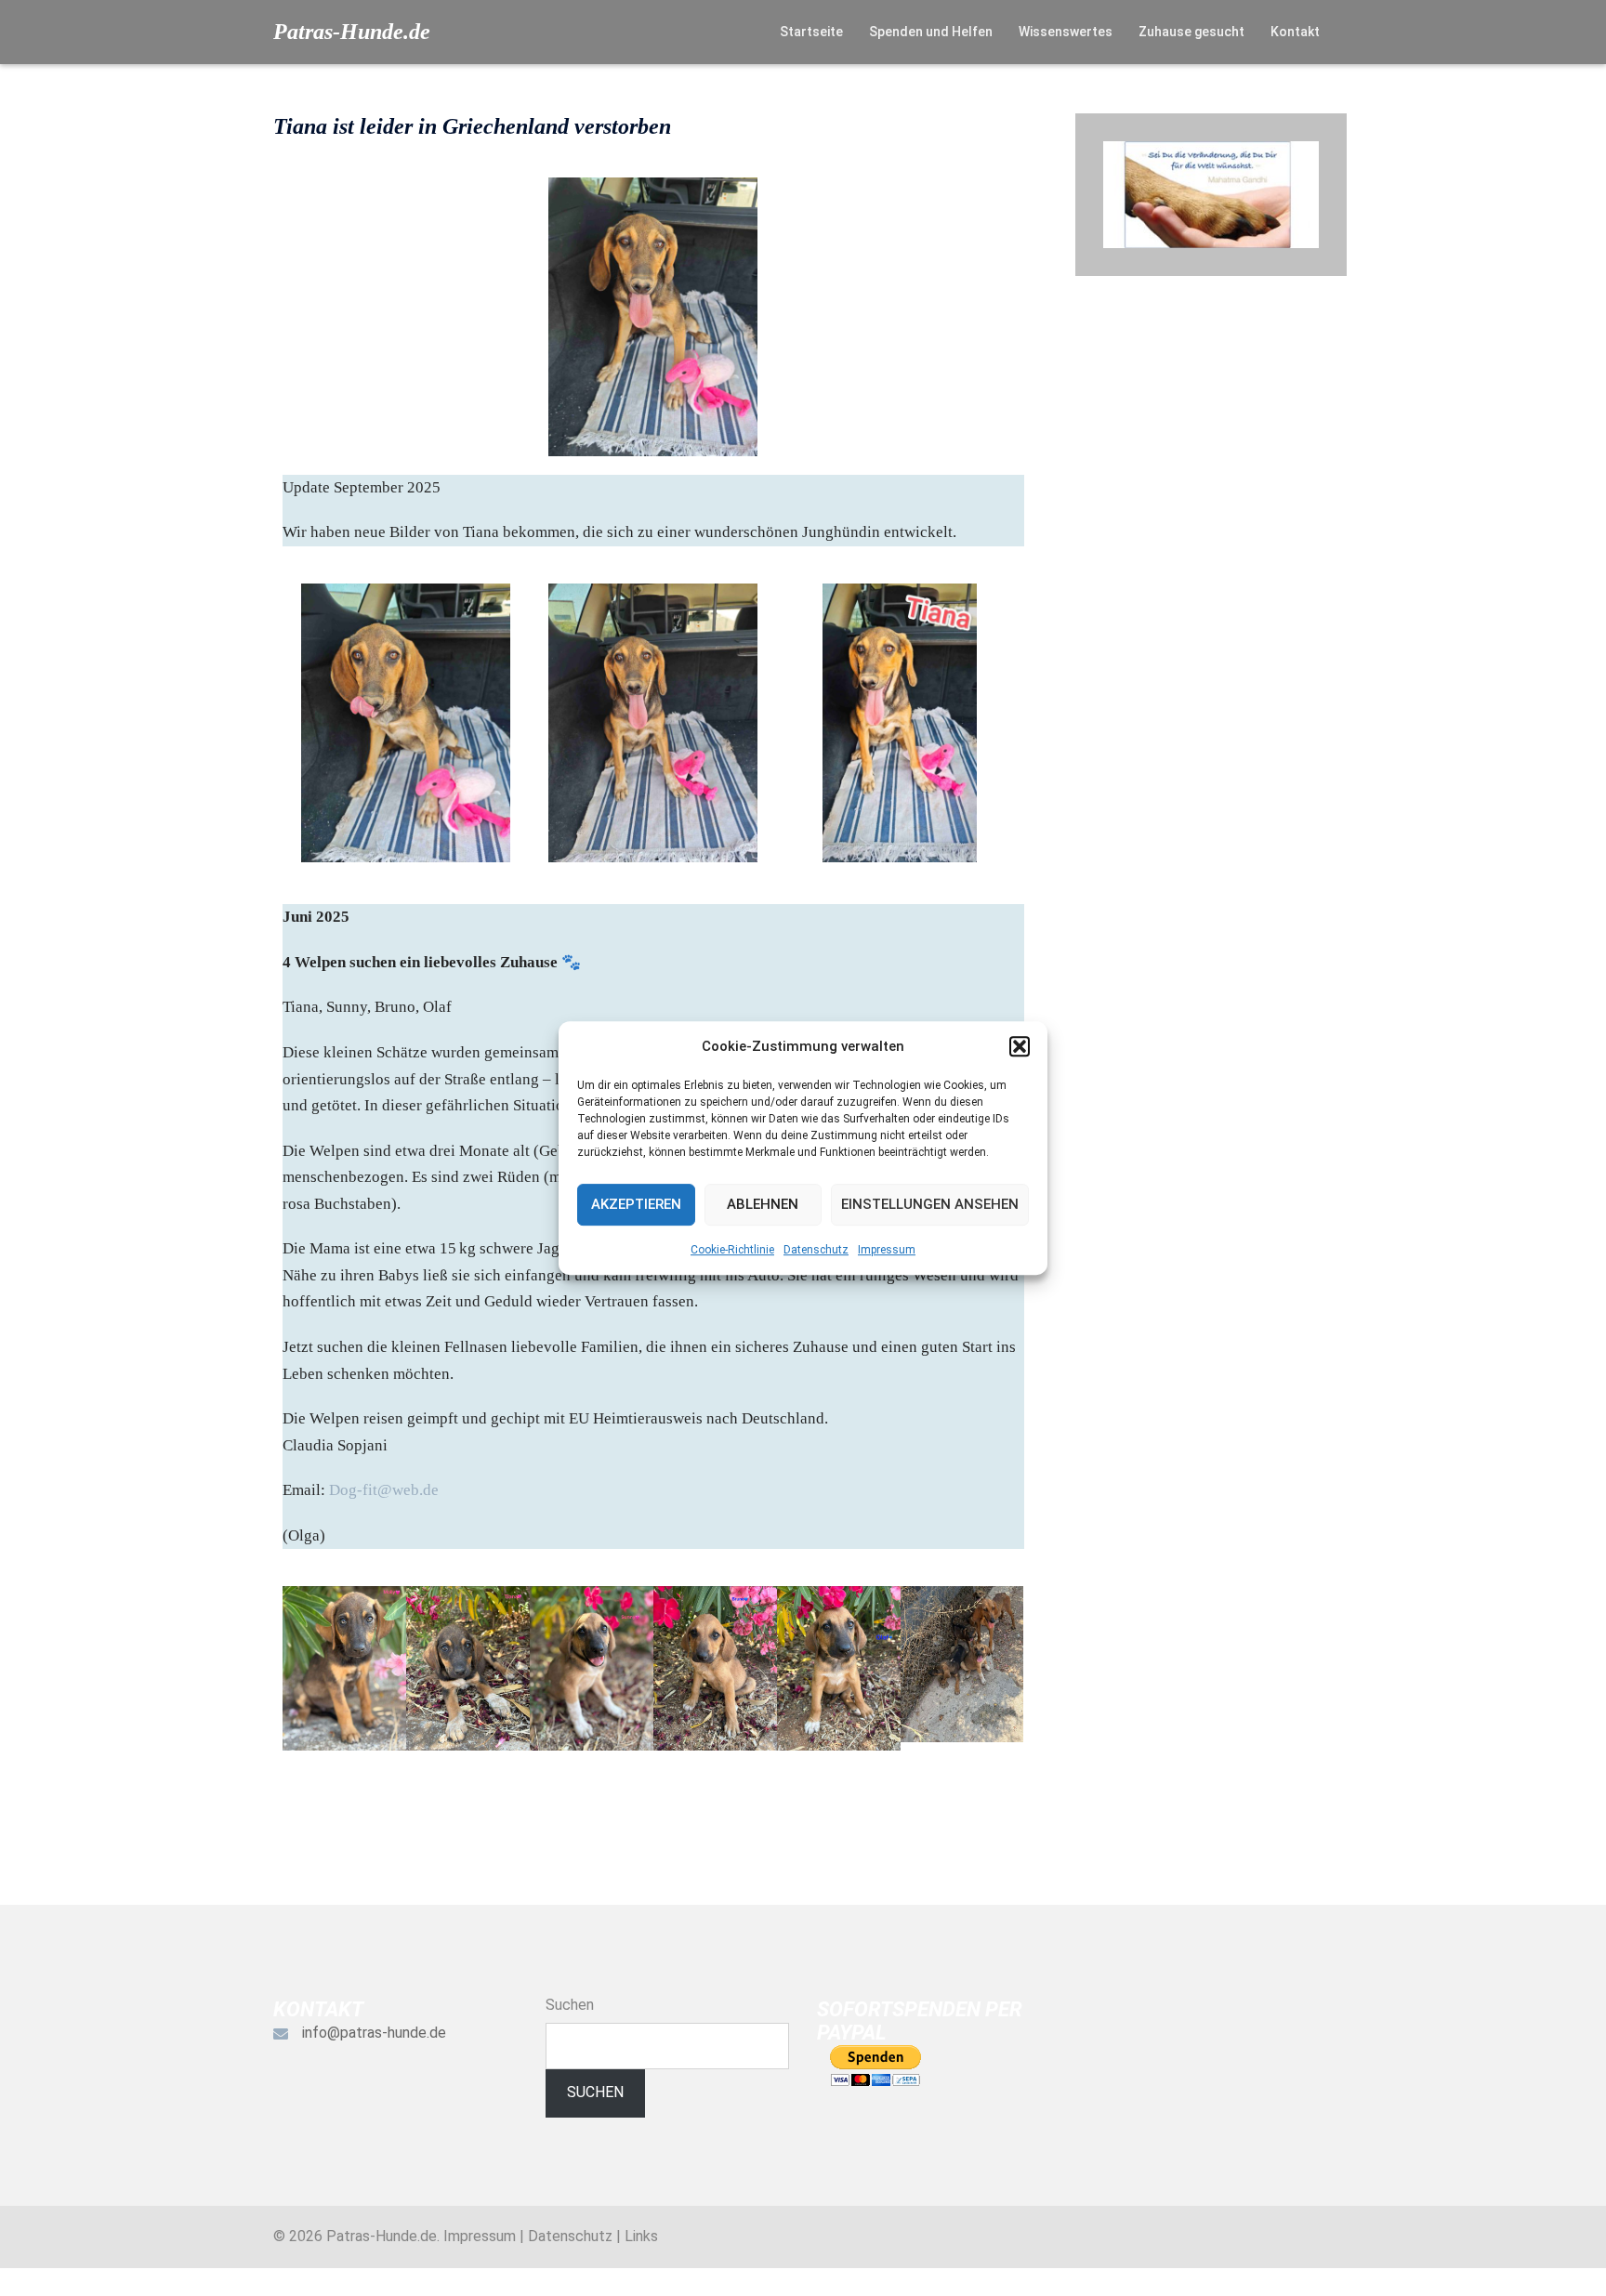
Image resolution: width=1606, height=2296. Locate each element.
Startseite (811, 32)
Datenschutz (816, 1250)
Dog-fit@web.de (384, 1490)
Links (641, 2236)
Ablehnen (763, 1204)
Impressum (887, 1250)
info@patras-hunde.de (374, 2033)
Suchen (570, 2005)
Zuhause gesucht (1191, 32)
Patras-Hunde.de (352, 32)
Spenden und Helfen (931, 32)
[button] (1020, 1046)
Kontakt (1295, 32)
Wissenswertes (1066, 32)
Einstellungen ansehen (930, 1204)
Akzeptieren (636, 1204)
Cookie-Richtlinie (732, 1250)
